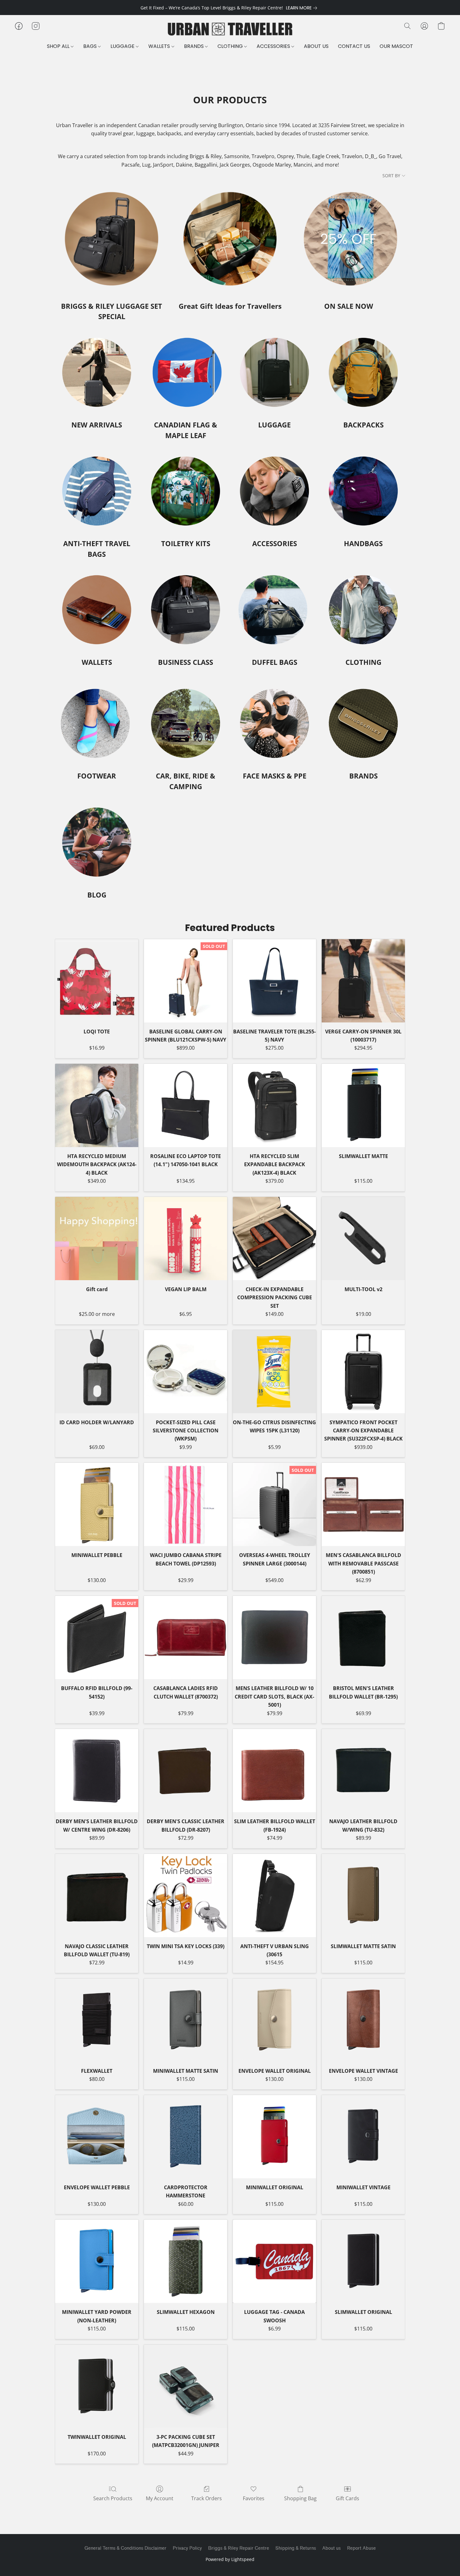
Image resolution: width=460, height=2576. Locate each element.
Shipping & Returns (296, 2548)
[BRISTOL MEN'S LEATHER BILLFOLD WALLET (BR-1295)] (363, 1637)
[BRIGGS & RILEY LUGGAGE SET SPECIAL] (112, 239)
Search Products (113, 2498)
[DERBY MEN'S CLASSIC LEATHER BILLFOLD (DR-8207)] (186, 1771)
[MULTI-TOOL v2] (363, 1239)
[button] (230, 29)
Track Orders (207, 2498)
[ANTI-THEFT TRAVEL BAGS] (97, 491)
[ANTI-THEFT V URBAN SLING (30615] (274, 1896)
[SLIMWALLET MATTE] (363, 1105)
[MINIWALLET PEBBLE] (97, 1504)
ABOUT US (316, 46)
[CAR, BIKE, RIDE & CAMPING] (186, 723)
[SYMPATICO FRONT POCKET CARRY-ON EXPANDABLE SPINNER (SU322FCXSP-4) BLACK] (363, 1372)
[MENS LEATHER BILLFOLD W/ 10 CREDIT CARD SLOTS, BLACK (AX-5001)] (274, 1637)
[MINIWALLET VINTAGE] (363, 2137)
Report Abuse (361, 2548)
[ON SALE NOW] (348, 239)
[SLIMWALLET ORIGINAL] (363, 2261)
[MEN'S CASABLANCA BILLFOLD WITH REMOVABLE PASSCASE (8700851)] (363, 1504)
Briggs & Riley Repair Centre (239, 2548)
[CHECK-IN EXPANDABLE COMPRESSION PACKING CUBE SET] (274, 1239)
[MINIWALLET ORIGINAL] (274, 2137)
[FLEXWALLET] (97, 2020)
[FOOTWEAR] (97, 723)
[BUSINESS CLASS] (186, 610)
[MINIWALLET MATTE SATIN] (186, 2020)
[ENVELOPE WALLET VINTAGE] (363, 2020)
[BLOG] (97, 842)
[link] (303, 8)
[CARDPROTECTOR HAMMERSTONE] (186, 2137)
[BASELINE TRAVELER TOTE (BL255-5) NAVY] (274, 981)
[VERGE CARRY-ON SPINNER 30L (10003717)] (363, 981)
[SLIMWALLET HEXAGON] (186, 2261)
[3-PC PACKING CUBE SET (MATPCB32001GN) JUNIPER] (186, 2386)
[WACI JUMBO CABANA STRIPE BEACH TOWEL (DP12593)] (186, 1504)
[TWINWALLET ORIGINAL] (97, 2386)
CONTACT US (354, 46)
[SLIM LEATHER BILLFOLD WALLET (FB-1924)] (274, 1771)
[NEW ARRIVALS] (97, 372)
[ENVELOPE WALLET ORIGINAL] (274, 2020)
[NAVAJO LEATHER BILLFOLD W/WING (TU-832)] (363, 1771)
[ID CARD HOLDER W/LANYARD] (97, 1372)
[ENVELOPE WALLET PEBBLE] (97, 2137)
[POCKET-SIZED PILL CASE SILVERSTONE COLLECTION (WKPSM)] (186, 1372)
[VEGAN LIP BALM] (186, 1239)
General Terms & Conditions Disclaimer (125, 2548)
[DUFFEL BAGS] (274, 610)
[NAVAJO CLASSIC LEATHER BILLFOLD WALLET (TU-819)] (97, 1896)
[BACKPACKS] (363, 372)
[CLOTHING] (363, 610)
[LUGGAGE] (274, 372)
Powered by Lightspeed (230, 2559)
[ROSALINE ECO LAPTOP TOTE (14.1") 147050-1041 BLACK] (186, 1105)
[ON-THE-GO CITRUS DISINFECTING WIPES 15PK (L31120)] (274, 1372)
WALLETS (160, 46)
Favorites (254, 2498)
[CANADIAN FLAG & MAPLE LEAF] (186, 372)
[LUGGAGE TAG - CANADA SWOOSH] (274, 2261)
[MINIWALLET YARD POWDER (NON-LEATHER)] (97, 2261)
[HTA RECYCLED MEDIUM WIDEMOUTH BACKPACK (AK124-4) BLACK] (97, 1105)
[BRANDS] (363, 723)
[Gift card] (97, 1239)
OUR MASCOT (396, 46)
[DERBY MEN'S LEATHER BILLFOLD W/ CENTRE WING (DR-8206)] (97, 1771)
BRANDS (194, 46)
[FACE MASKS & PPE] (274, 723)
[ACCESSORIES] (274, 491)
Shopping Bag (300, 2498)
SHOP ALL (59, 46)
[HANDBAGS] (363, 491)
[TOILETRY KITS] (186, 491)
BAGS (91, 46)
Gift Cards (348, 2498)
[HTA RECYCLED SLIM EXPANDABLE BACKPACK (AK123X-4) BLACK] (274, 1105)
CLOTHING (231, 46)
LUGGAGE (123, 46)
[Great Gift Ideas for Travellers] (230, 239)
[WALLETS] (97, 610)
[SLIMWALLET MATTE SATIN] (363, 1896)
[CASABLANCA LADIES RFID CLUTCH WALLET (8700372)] (186, 1637)
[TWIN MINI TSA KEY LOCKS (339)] (186, 1896)
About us (332, 2548)
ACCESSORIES (274, 46)
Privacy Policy (187, 2548)
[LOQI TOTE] (97, 981)
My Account (160, 2498)
